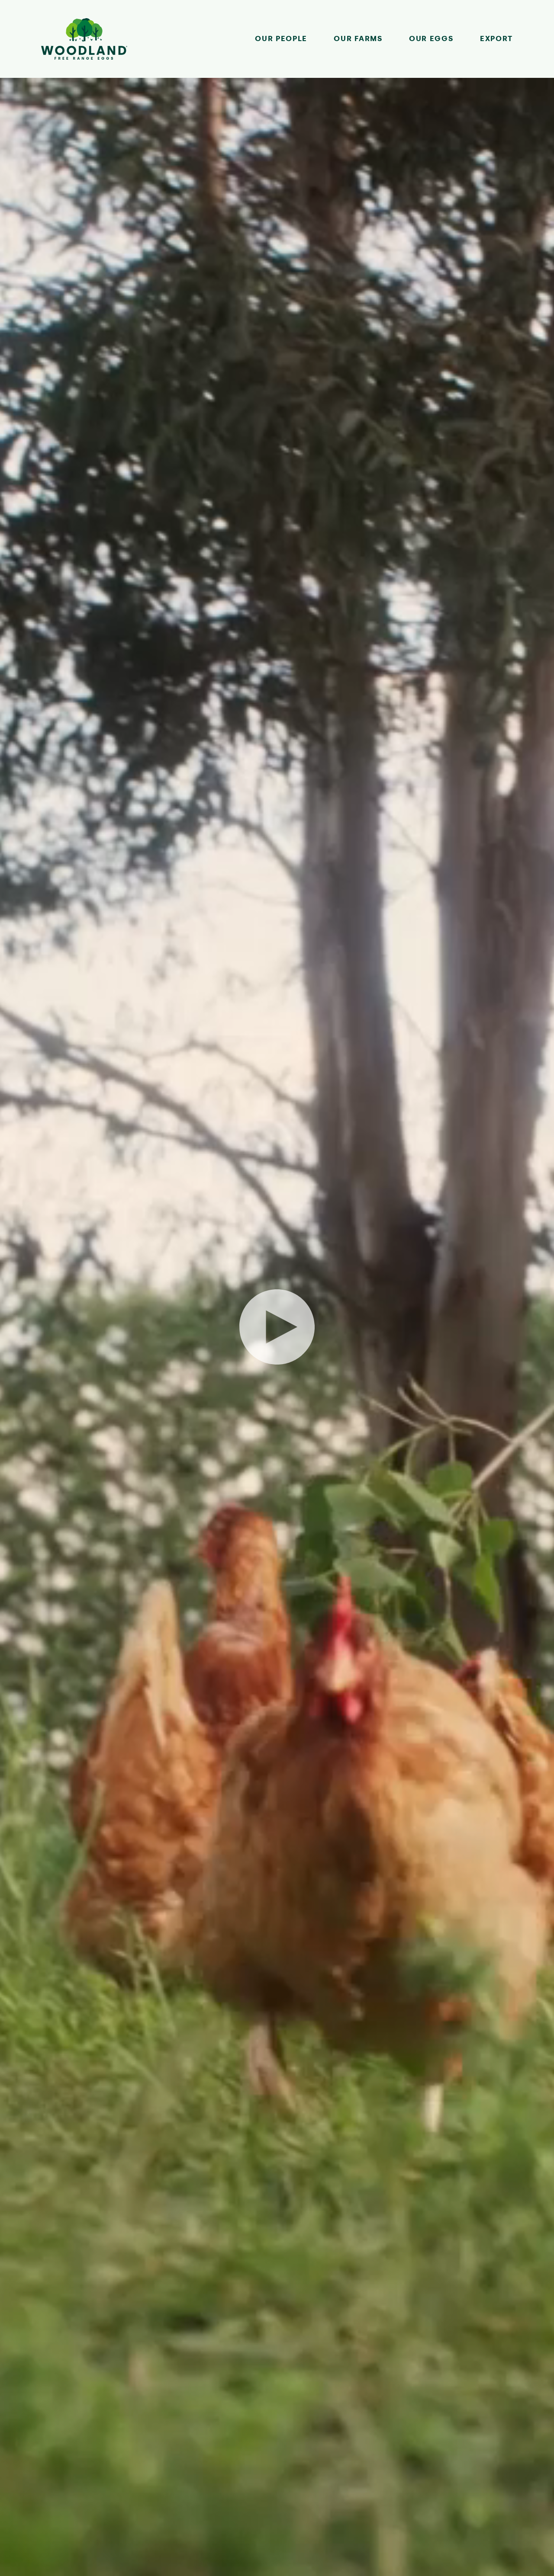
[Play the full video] (277, 1327)
